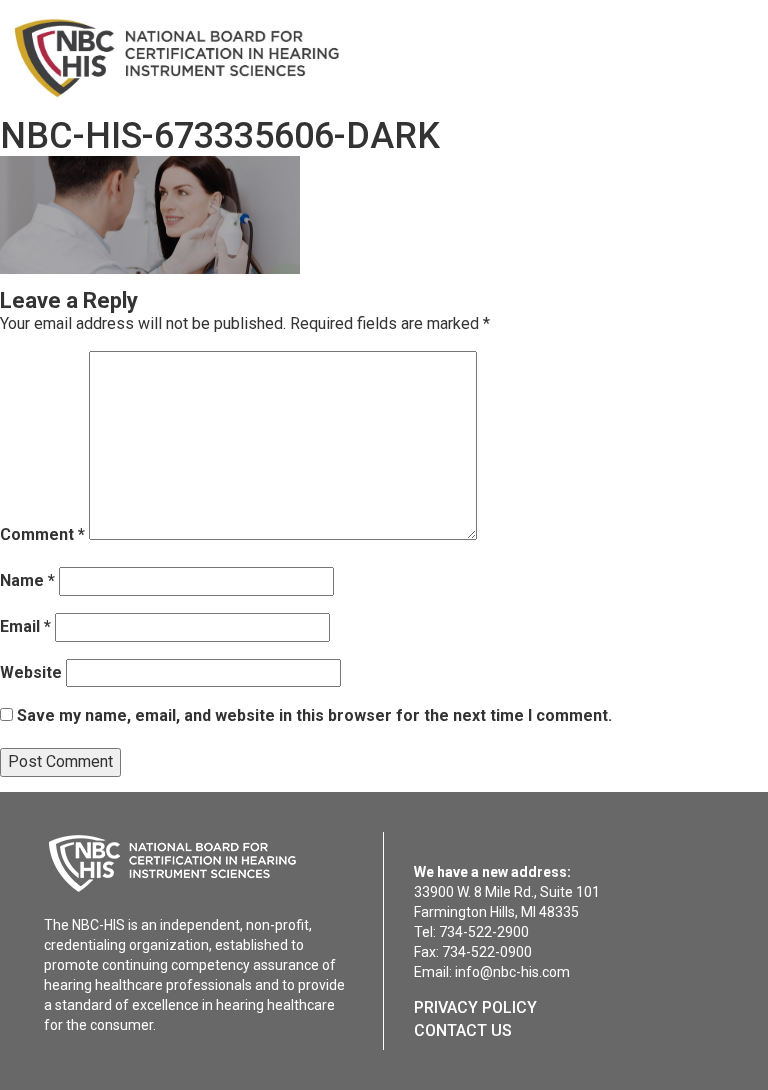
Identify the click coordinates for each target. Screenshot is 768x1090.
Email (25, 626)
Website (31, 672)
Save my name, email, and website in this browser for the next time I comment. (314, 715)
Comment (42, 534)
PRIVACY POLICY (475, 1007)
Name (27, 580)
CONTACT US (463, 1030)
